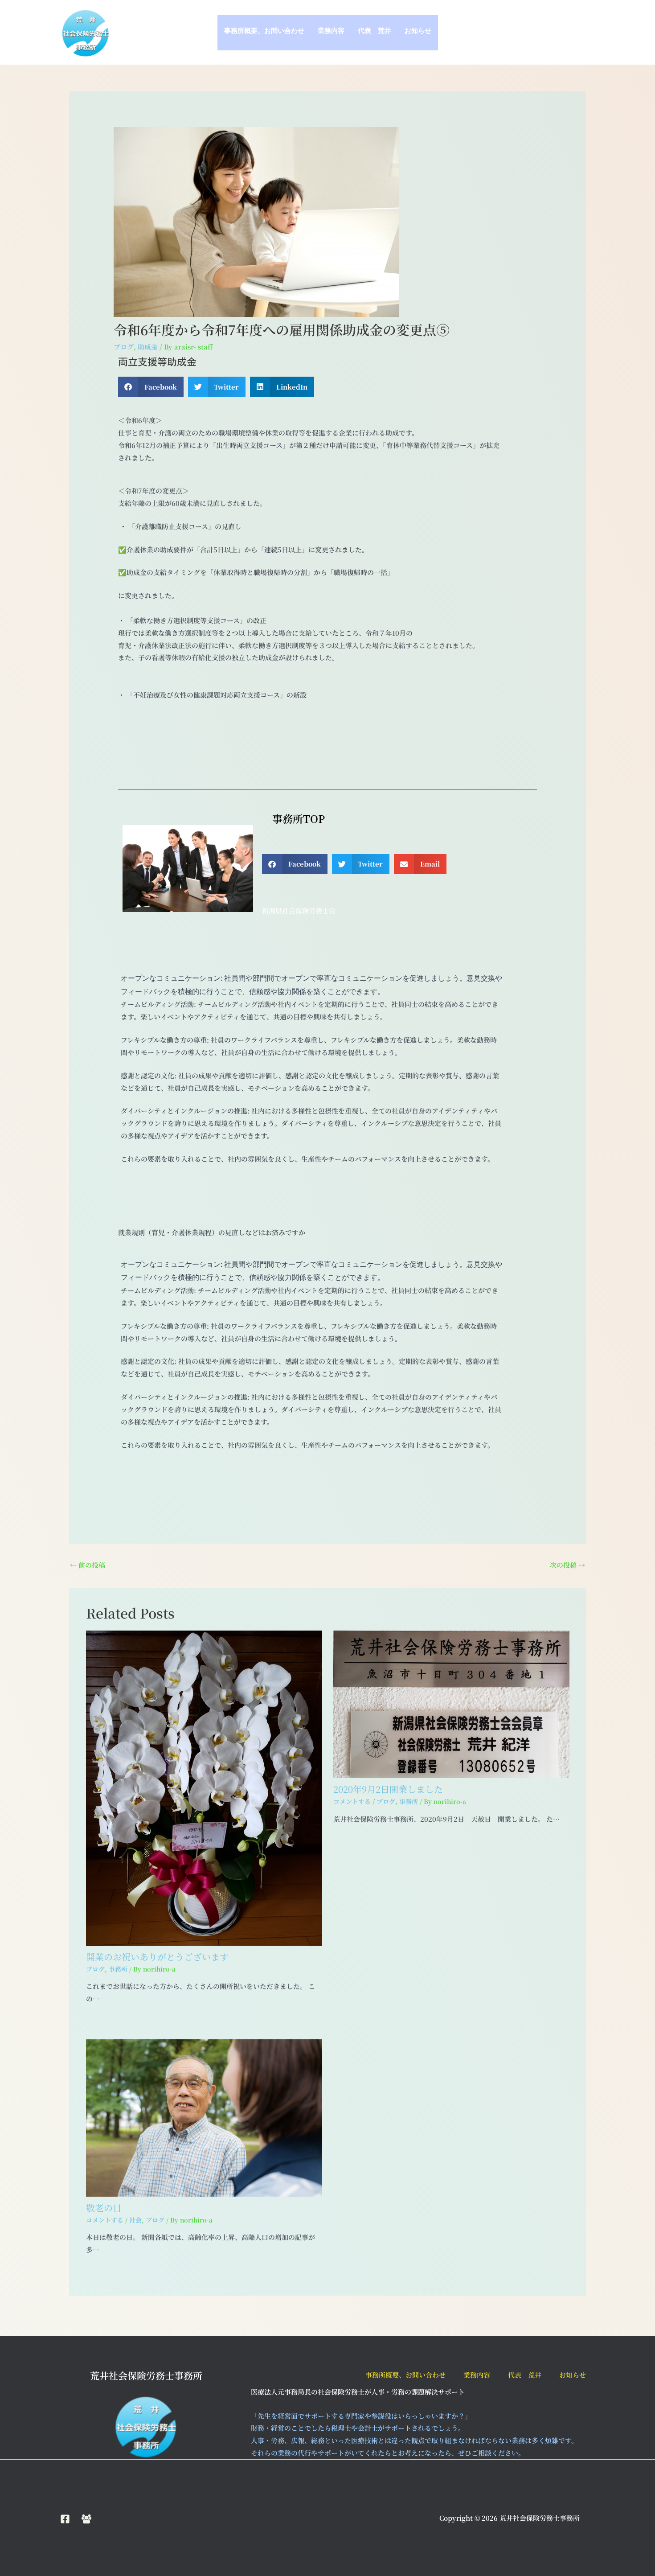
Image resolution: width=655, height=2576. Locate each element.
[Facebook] (65, 2519)
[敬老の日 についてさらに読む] (204, 2117)
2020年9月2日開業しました (388, 1789)
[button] (151, 387)
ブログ (124, 347)
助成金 (148, 347)
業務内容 (331, 33)
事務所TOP (293, 819)
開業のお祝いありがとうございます (157, 1957)
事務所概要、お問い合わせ (264, 33)
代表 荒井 (375, 33)
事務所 (118, 1969)
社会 (135, 2220)
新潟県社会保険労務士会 (299, 910)
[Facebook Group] (86, 2519)
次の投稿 (567, 1565)
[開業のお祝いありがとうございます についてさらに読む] (204, 1787)
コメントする (352, 1801)
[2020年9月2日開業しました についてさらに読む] (451, 1703)
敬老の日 (104, 2208)
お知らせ (418, 33)
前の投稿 (88, 1565)
